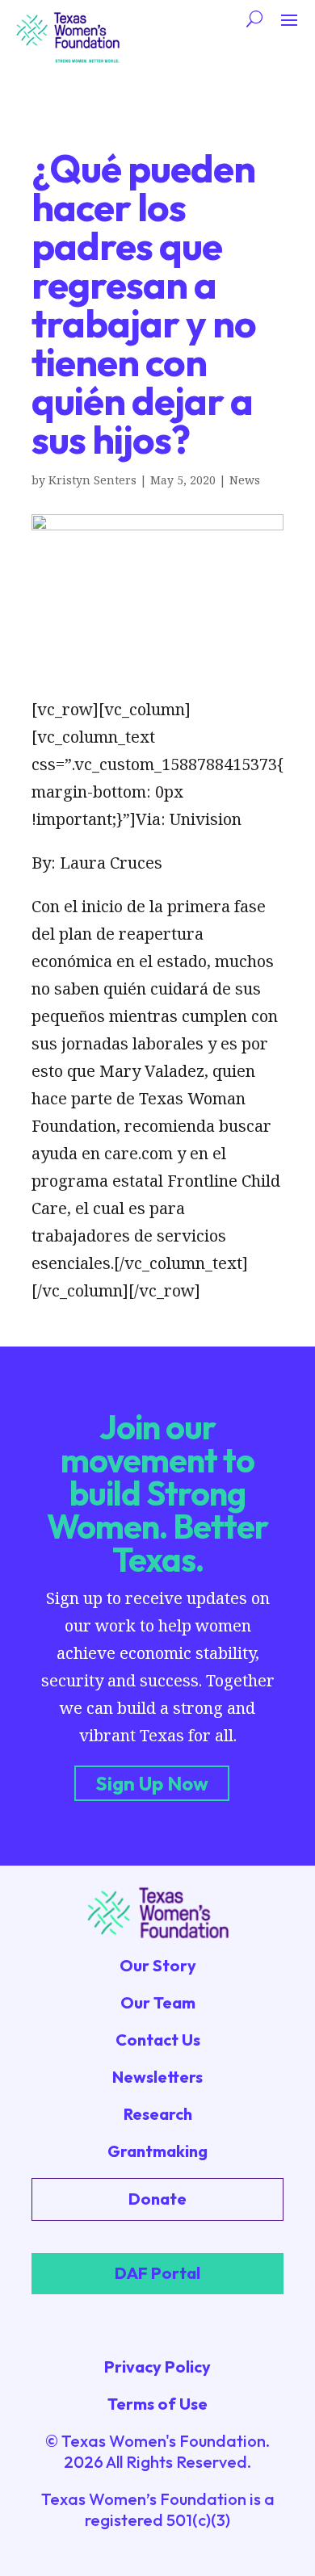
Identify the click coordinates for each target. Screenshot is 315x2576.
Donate (157, 2199)
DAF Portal (157, 2273)
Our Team (158, 2002)
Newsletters (157, 2077)
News (245, 480)
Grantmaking (157, 2151)
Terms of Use (157, 2404)
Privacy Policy (157, 2367)
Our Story (158, 1965)
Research (158, 2114)
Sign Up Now (152, 1783)
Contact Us (158, 2040)
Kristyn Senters (92, 480)
